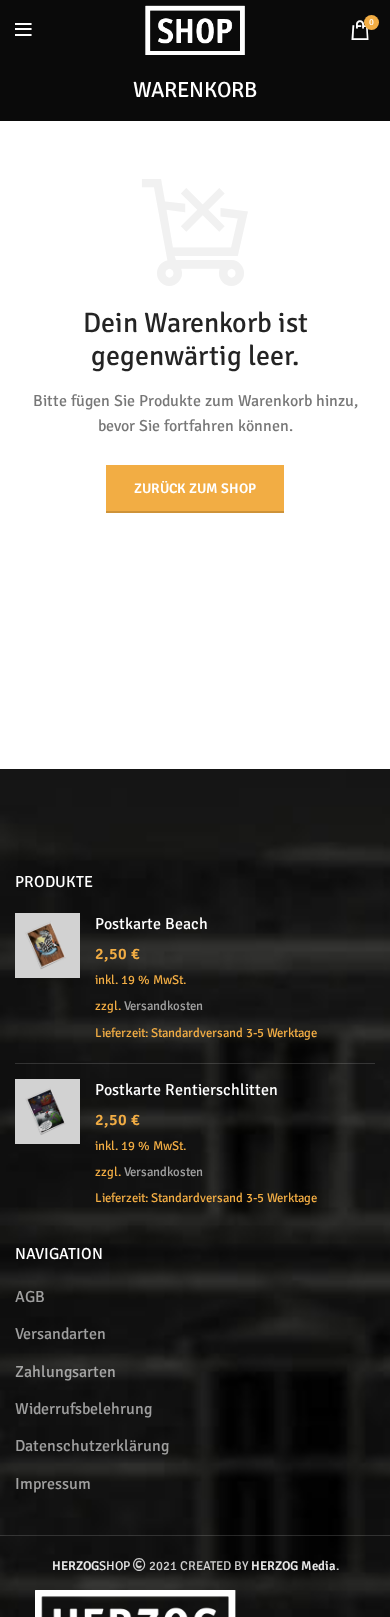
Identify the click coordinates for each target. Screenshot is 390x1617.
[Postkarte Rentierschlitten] (47, 1146)
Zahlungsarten (65, 1372)
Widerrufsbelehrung (83, 1409)
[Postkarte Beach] (47, 980)
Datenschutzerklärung (92, 1446)
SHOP (91, 1566)
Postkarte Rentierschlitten (186, 1090)
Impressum (53, 1484)
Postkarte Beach (151, 924)
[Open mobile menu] (23, 30)
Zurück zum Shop (195, 488)
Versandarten (60, 1334)
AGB (30, 1297)
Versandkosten (163, 1006)
